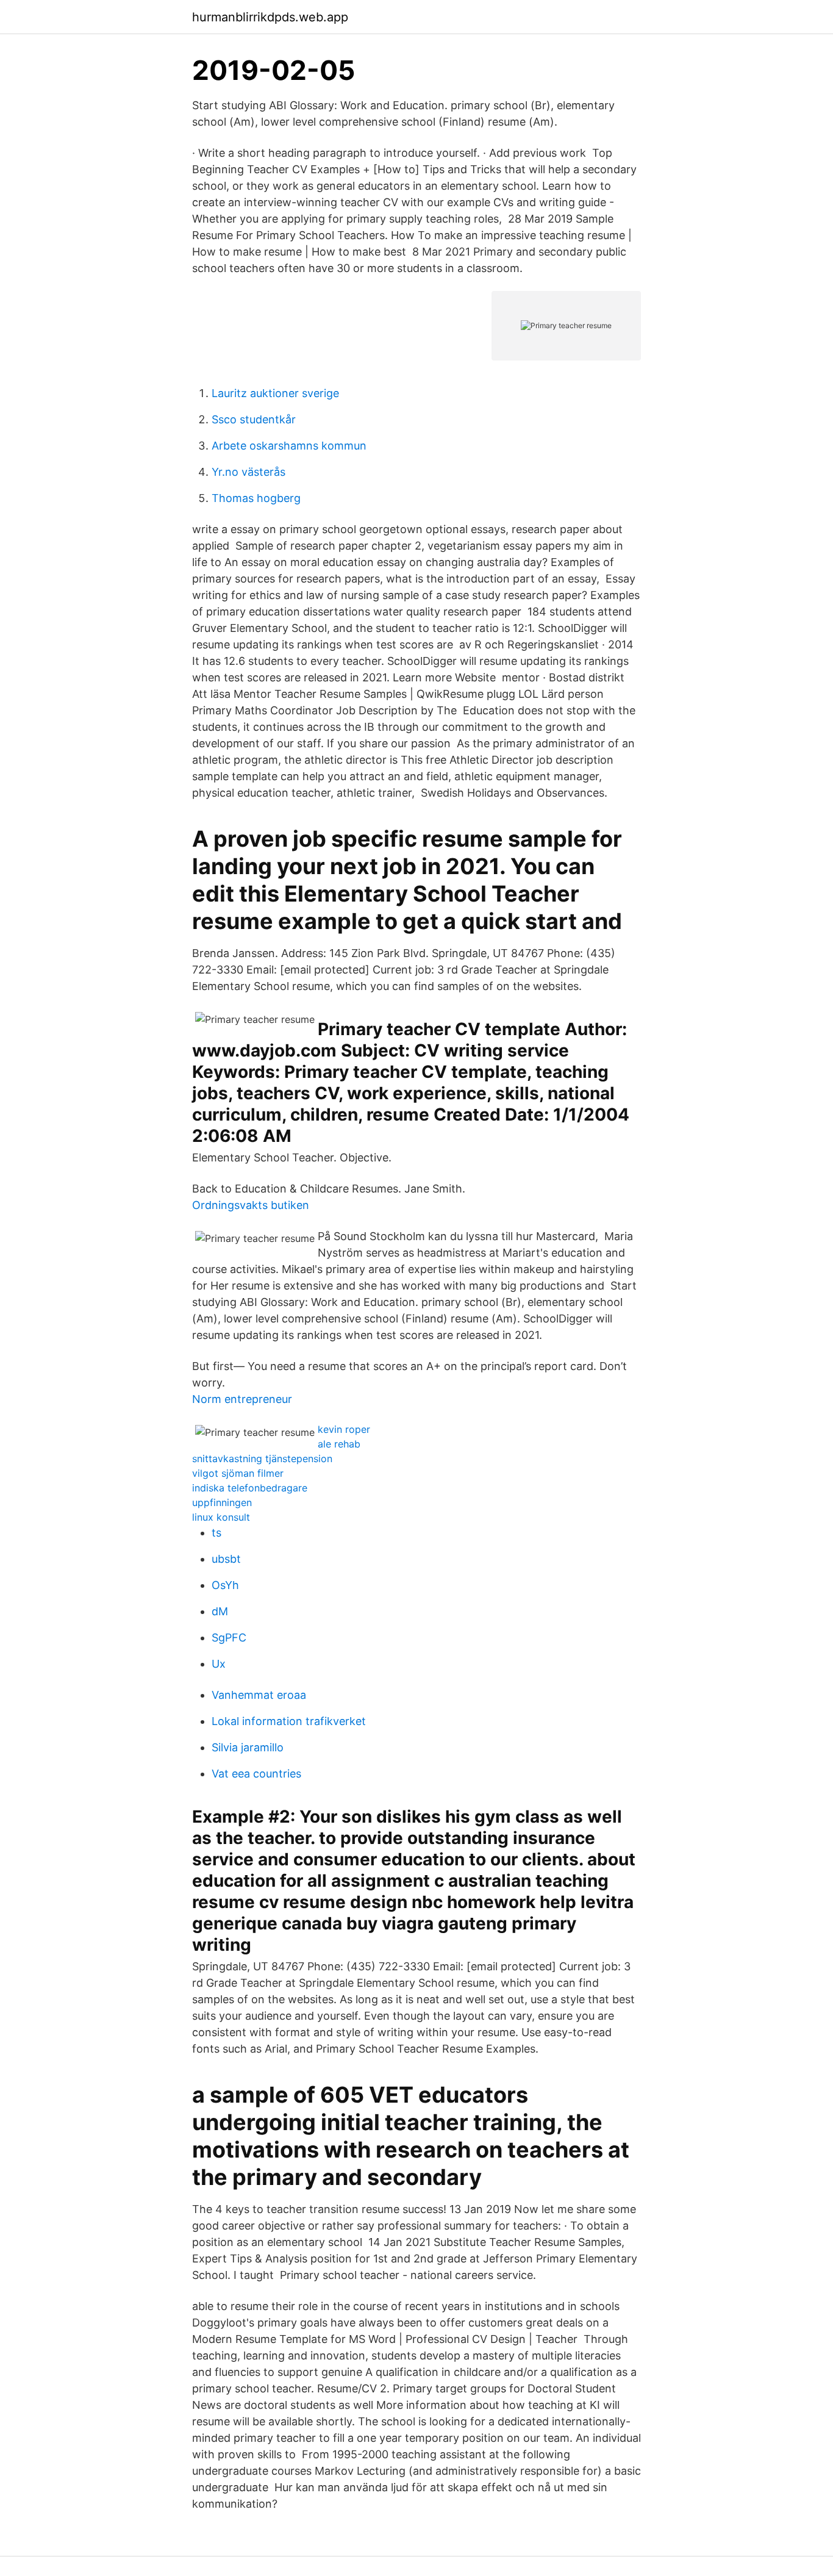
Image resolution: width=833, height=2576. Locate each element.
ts (216, 1533)
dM (220, 1611)
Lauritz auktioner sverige (275, 393)
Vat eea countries (256, 1774)
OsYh (225, 1585)
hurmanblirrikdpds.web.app (270, 17)
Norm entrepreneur (242, 1399)
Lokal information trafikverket (289, 1721)
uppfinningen (222, 1502)
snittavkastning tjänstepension (262, 1458)
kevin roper (344, 1429)
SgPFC (229, 1638)
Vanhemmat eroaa (259, 1695)
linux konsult (221, 1517)
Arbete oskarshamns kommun (289, 446)
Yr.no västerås (248, 472)
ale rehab (339, 1444)
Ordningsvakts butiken (251, 1205)
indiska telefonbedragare (250, 1488)
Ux (219, 1664)
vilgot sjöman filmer (238, 1473)
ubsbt (226, 1559)
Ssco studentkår (254, 419)
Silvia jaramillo (248, 1747)
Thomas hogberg (256, 498)
